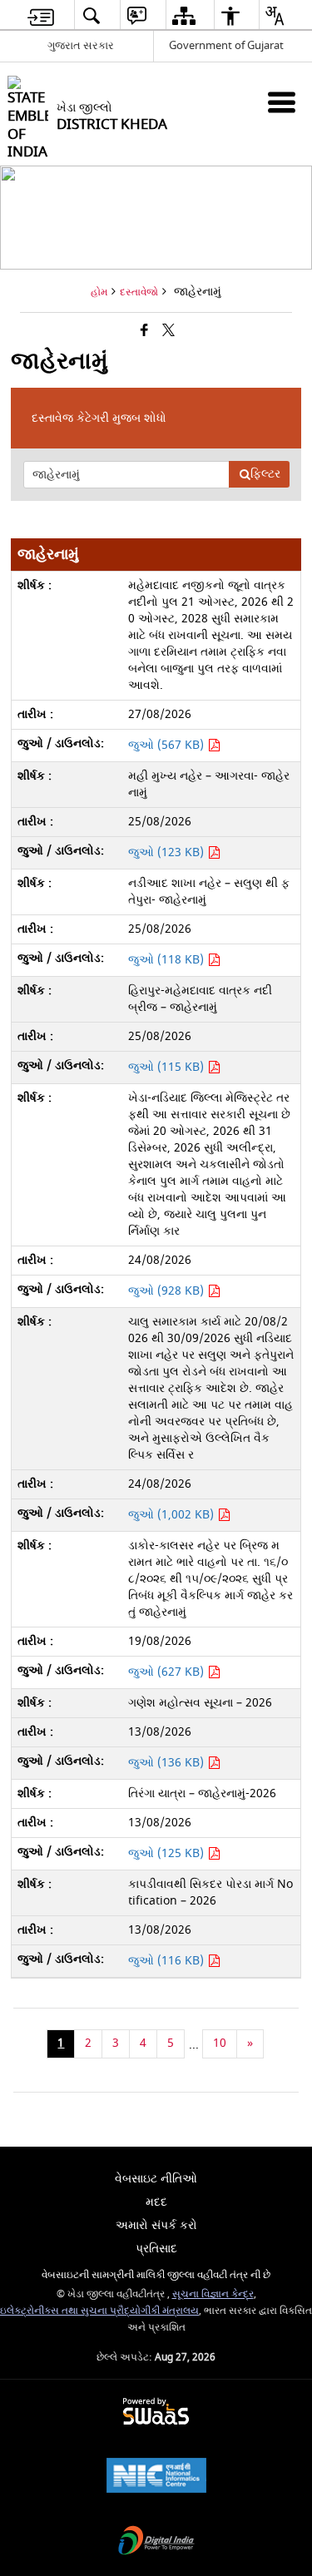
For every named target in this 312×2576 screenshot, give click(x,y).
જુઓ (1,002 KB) (173, 1515)
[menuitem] (41, 15)
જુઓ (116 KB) (168, 1961)
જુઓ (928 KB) (168, 1291)
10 (220, 2043)
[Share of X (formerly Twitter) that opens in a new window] (168, 332)
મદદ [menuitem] (156, 2202)
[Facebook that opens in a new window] (144, 332)
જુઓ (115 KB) (168, 1067)
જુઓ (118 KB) (168, 960)
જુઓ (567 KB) (168, 745)
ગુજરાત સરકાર (81, 45)
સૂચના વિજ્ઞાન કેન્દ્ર (213, 2294)
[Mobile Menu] (282, 102)
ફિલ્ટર (265, 474)
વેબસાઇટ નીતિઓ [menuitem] (156, 2179)
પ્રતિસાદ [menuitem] (156, 2249)
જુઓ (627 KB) (168, 1672)
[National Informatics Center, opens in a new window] (156, 2477)
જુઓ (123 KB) (168, 852)
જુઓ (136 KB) (168, 1763)
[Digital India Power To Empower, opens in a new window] (156, 2542)
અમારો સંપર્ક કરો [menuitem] (156, 2225)
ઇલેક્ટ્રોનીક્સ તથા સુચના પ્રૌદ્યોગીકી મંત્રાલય (99, 2311)
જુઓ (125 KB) (168, 1853)
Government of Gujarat (226, 45)
